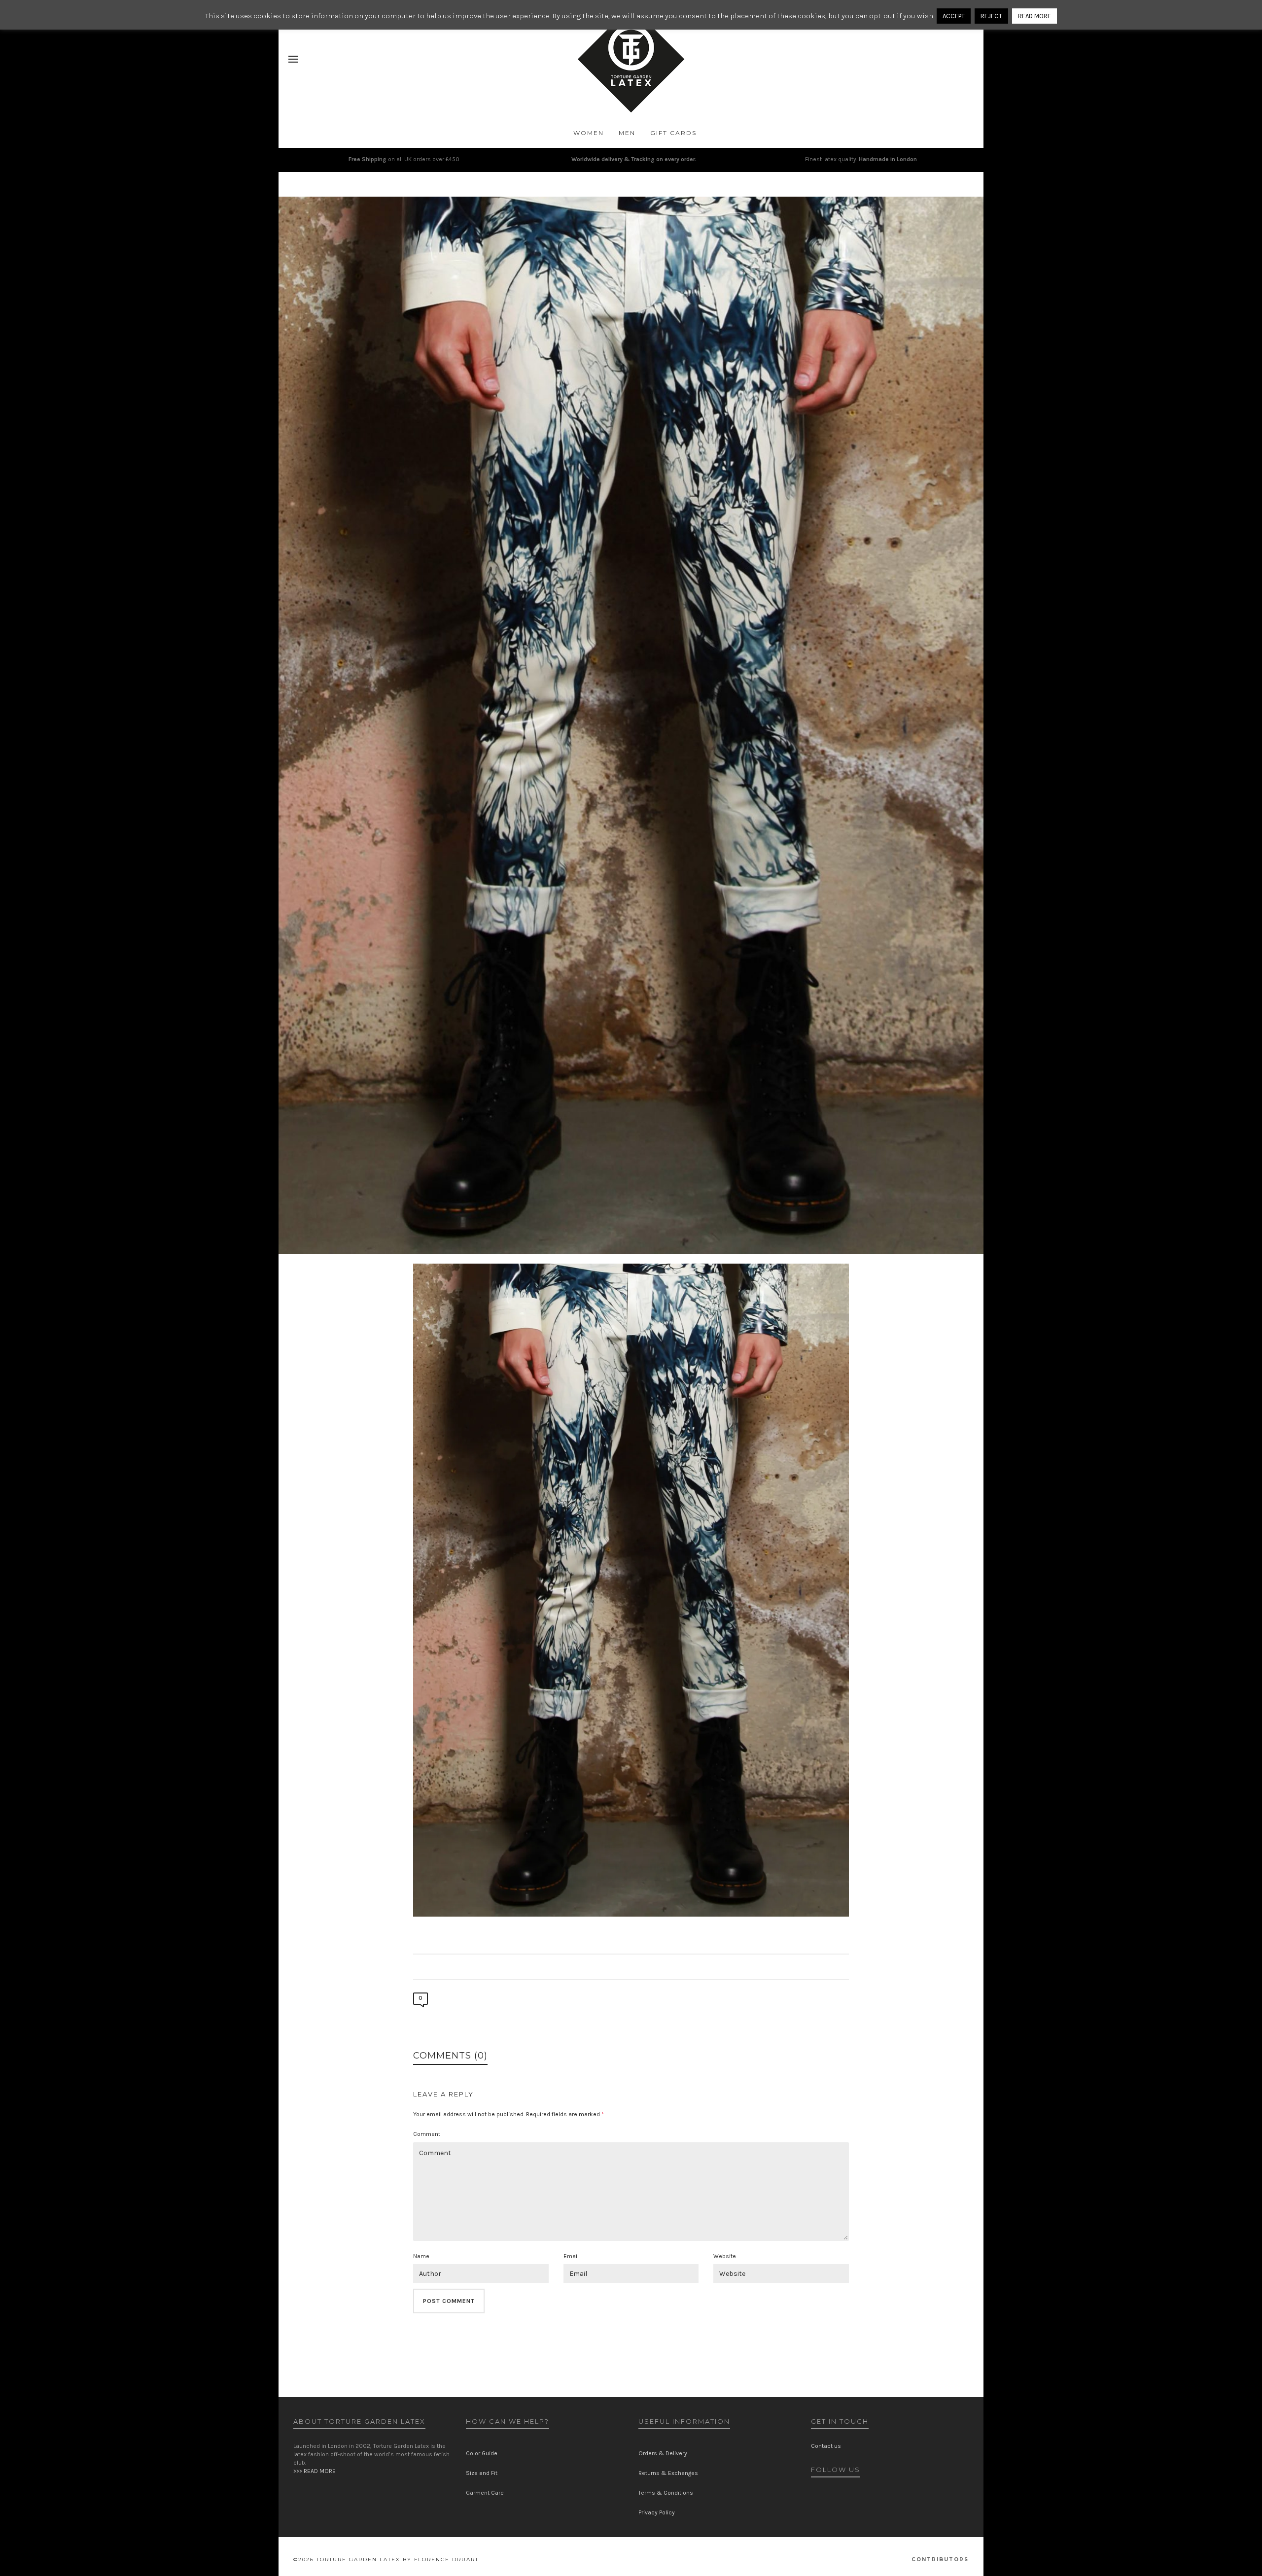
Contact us (826, 2446)
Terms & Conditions (666, 2493)
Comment (427, 2134)
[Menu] (293, 60)
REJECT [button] (991, 16)
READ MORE (1034, 16)
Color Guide (482, 2453)
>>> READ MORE (315, 2471)
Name (421, 2256)
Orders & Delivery (663, 2453)
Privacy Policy (657, 2512)
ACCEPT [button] (954, 16)
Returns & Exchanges (668, 2473)
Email (571, 2256)
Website (725, 2256)
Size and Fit (482, 2473)
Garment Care (485, 2493)
